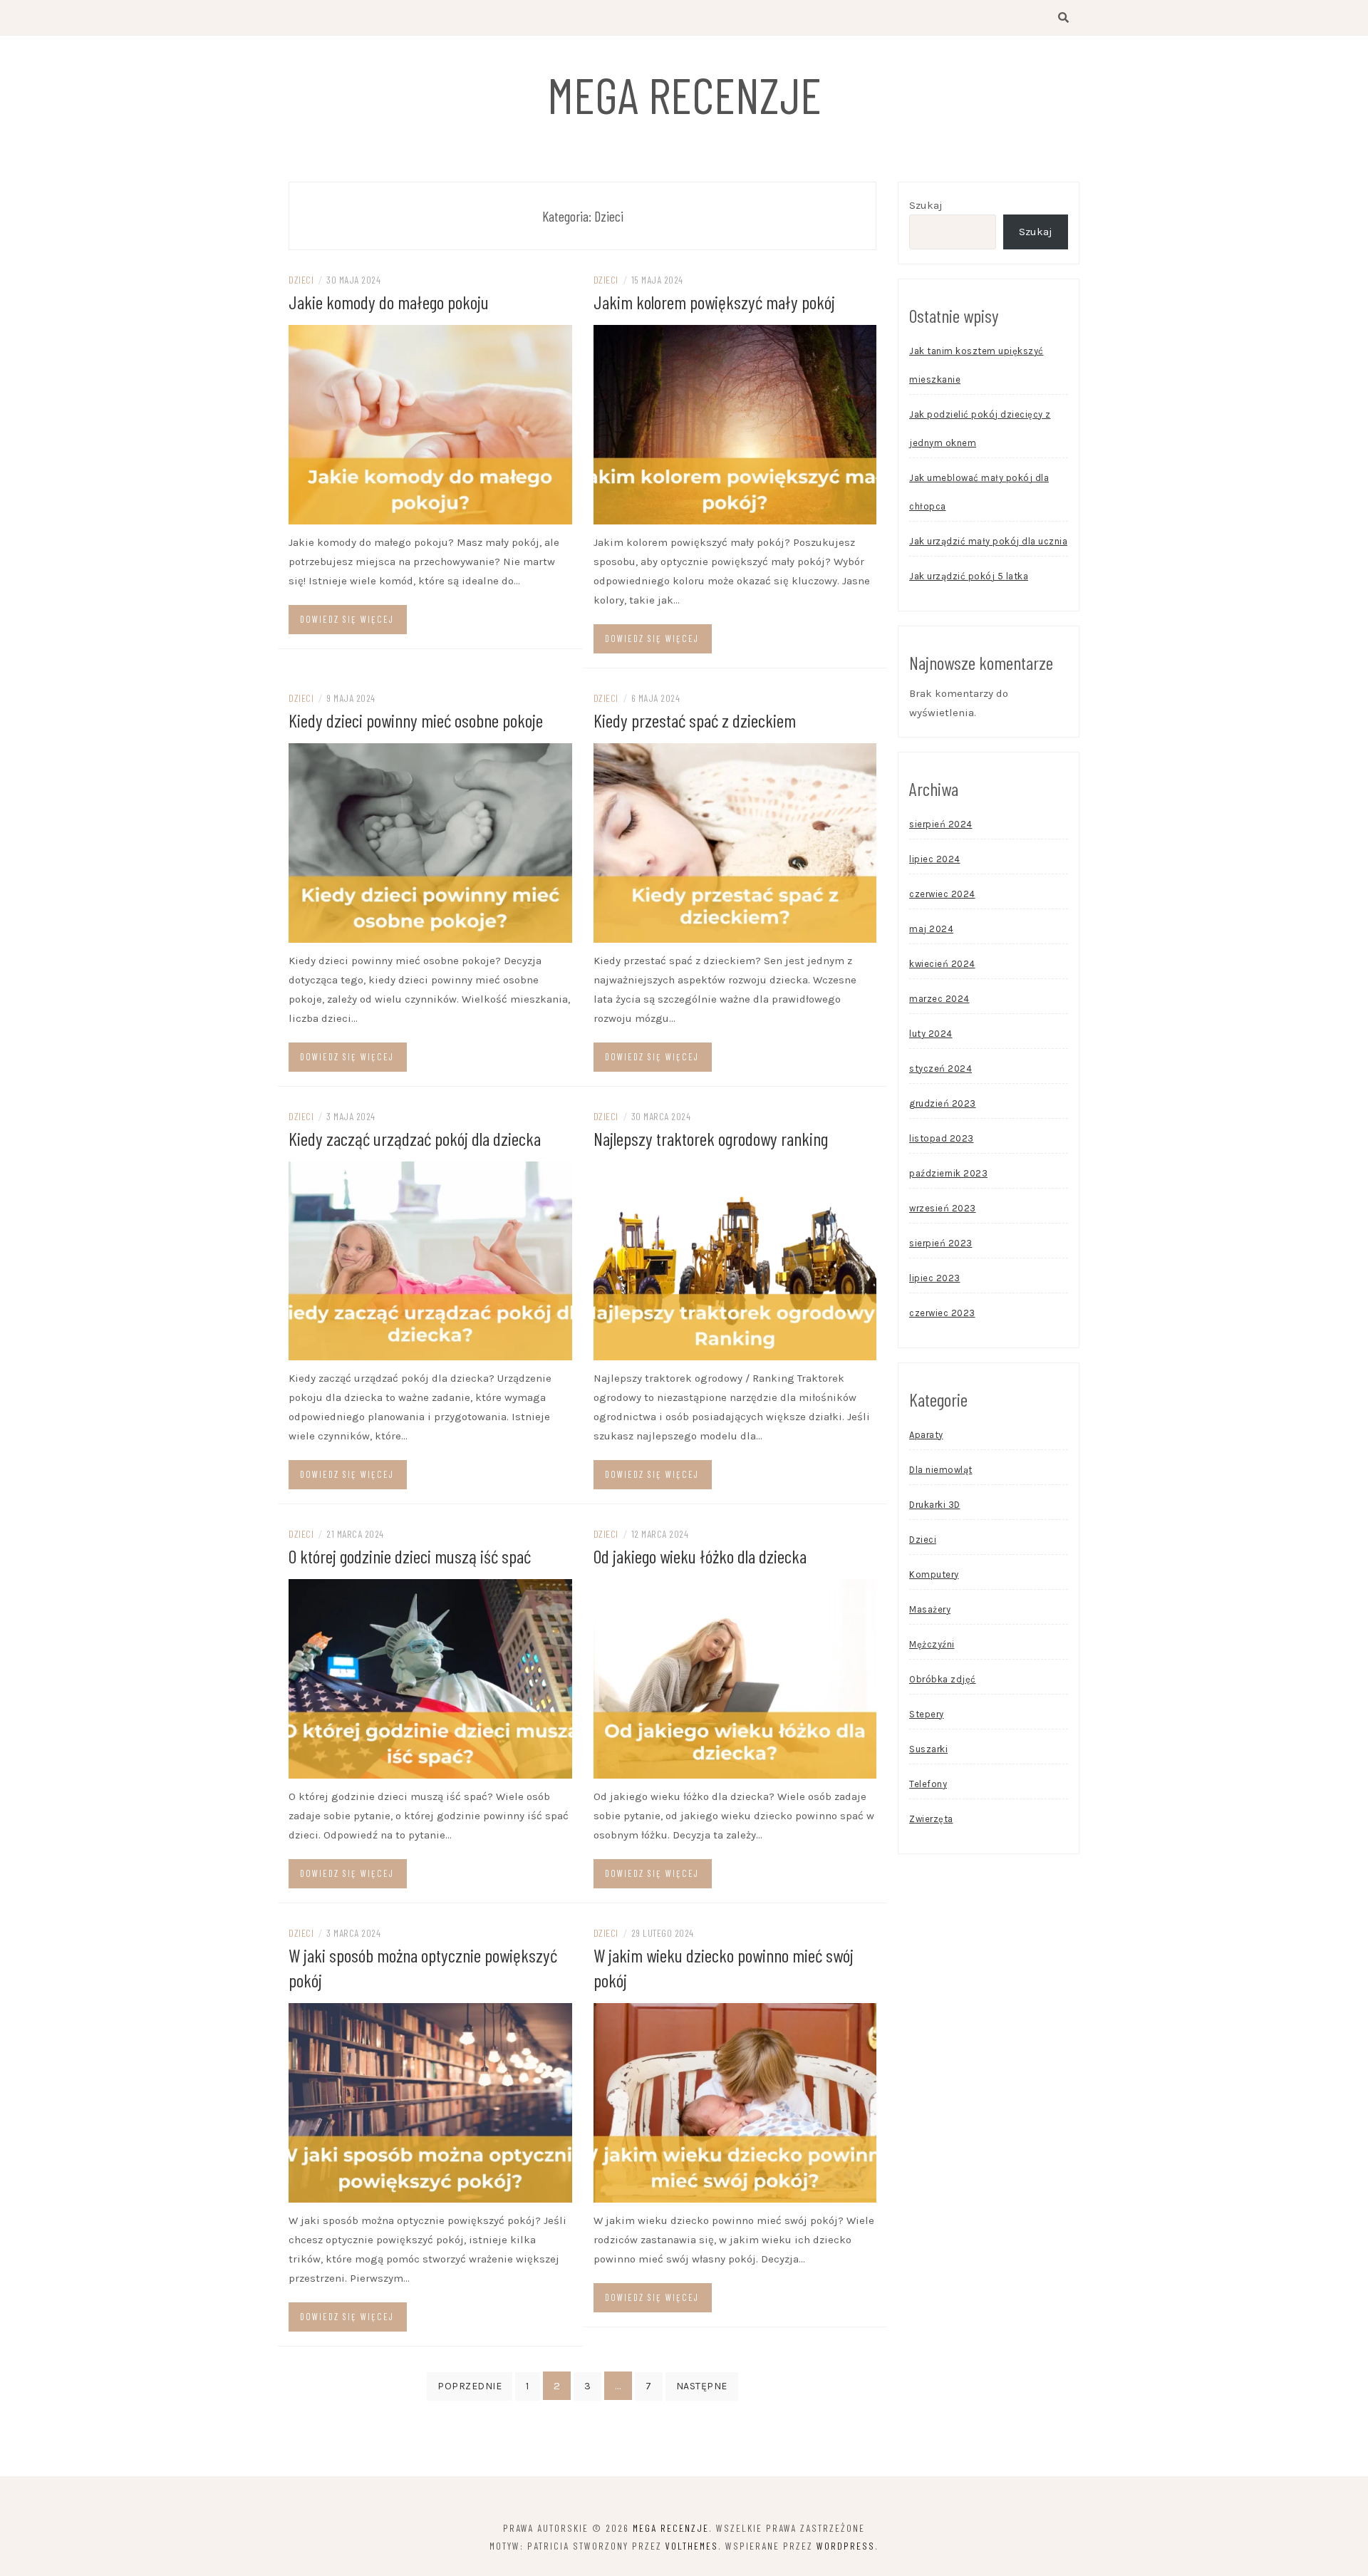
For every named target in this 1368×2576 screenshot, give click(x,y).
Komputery (934, 1574)
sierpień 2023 (941, 1243)
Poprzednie (470, 2386)
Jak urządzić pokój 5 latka (969, 576)
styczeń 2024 (940, 1069)
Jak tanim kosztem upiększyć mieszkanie (976, 365)
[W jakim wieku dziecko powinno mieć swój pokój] (735, 2102)
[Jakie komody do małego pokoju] (430, 424)
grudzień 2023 (943, 1103)
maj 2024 (931, 929)
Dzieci (301, 280)
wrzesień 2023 (943, 1208)
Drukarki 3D (935, 1505)
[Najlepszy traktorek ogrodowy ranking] (735, 1260)
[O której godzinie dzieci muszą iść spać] (430, 1678)
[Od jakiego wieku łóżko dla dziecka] (735, 1678)
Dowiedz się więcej (347, 619)
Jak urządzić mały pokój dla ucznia (988, 541)
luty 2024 (931, 1034)
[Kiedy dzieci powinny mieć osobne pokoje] (430, 842)
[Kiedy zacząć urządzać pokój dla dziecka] (430, 1260)
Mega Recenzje (684, 94)
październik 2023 (948, 1173)
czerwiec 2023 (942, 1313)
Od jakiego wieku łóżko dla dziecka (700, 1556)
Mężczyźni (932, 1644)
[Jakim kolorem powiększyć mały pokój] (735, 424)
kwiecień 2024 (942, 964)
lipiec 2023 (935, 1278)
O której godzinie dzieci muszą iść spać (410, 1556)
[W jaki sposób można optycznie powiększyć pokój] (430, 2102)
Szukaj (926, 205)
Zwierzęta (931, 1819)
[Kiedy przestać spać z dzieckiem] (735, 842)
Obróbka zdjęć (943, 1679)
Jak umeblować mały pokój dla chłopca (979, 492)
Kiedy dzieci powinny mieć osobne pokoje (416, 720)
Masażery (930, 1609)
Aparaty (926, 1435)
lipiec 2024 (935, 859)
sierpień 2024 (941, 824)
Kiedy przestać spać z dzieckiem (695, 720)
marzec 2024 (939, 999)
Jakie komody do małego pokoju (389, 302)
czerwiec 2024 (942, 894)
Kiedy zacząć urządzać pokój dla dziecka (415, 1138)
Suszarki (928, 1749)
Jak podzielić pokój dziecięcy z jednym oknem (980, 429)
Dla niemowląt (941, 1470)
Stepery (927, 1714)
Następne (702, 2386)
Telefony (928, 1784)
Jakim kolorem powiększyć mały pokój (714, 302)
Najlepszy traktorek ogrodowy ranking (711, 1138)
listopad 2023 (942, 1138)
